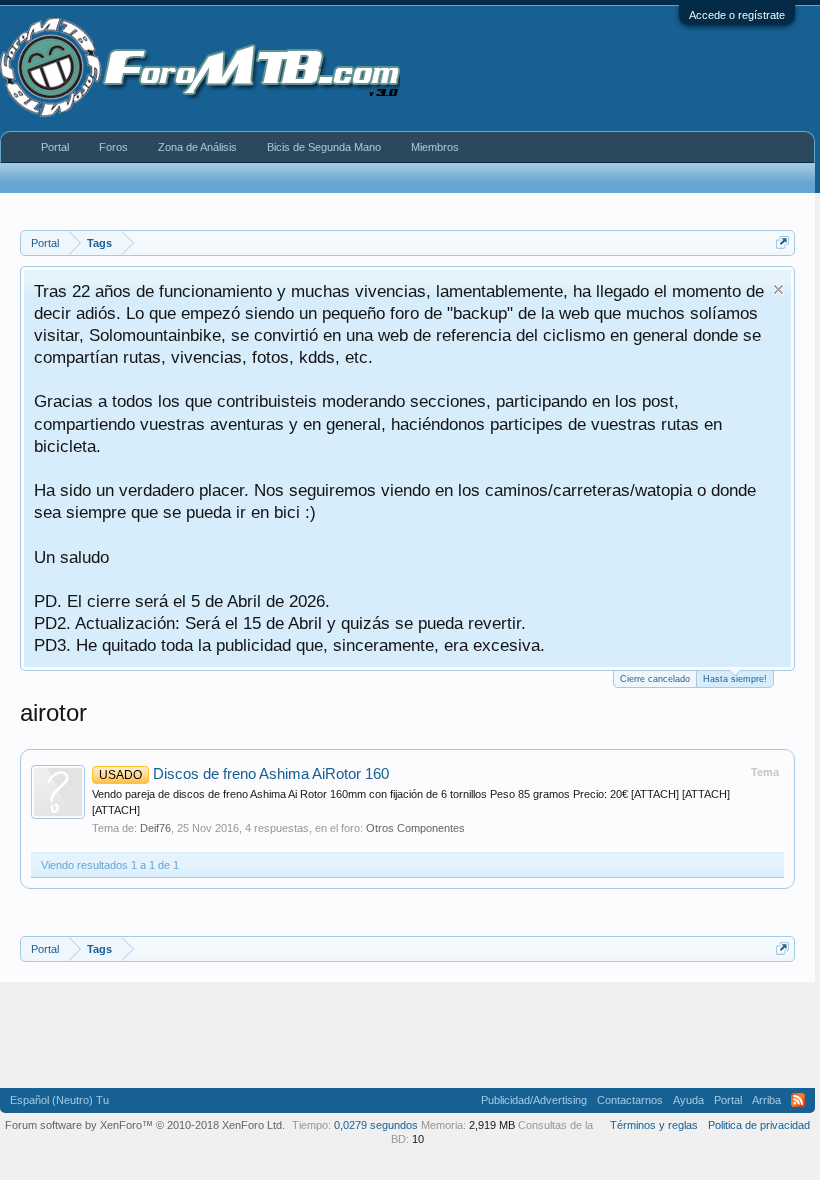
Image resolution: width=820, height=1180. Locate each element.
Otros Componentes (415, 828)
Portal (55, 147)
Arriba (766, 1100)
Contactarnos (630, 1100)
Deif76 (155, 828)
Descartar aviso (778, 289)
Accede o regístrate (737, 15)
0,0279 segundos (376, 1125)
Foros (113, 147)
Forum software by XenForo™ (145, 1125)
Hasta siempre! (735, 679)
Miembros (435, 147)
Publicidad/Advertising (534, 1100)
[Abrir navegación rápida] (782, 242)
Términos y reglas (654, 1125)
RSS (798, 1100)
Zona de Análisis (197, 147)
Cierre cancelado (655, 679)
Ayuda (688, 1100)
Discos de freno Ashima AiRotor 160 (244, 774)
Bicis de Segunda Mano (324, 147)
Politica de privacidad (759, 1125)
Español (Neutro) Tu (59, 1100)
